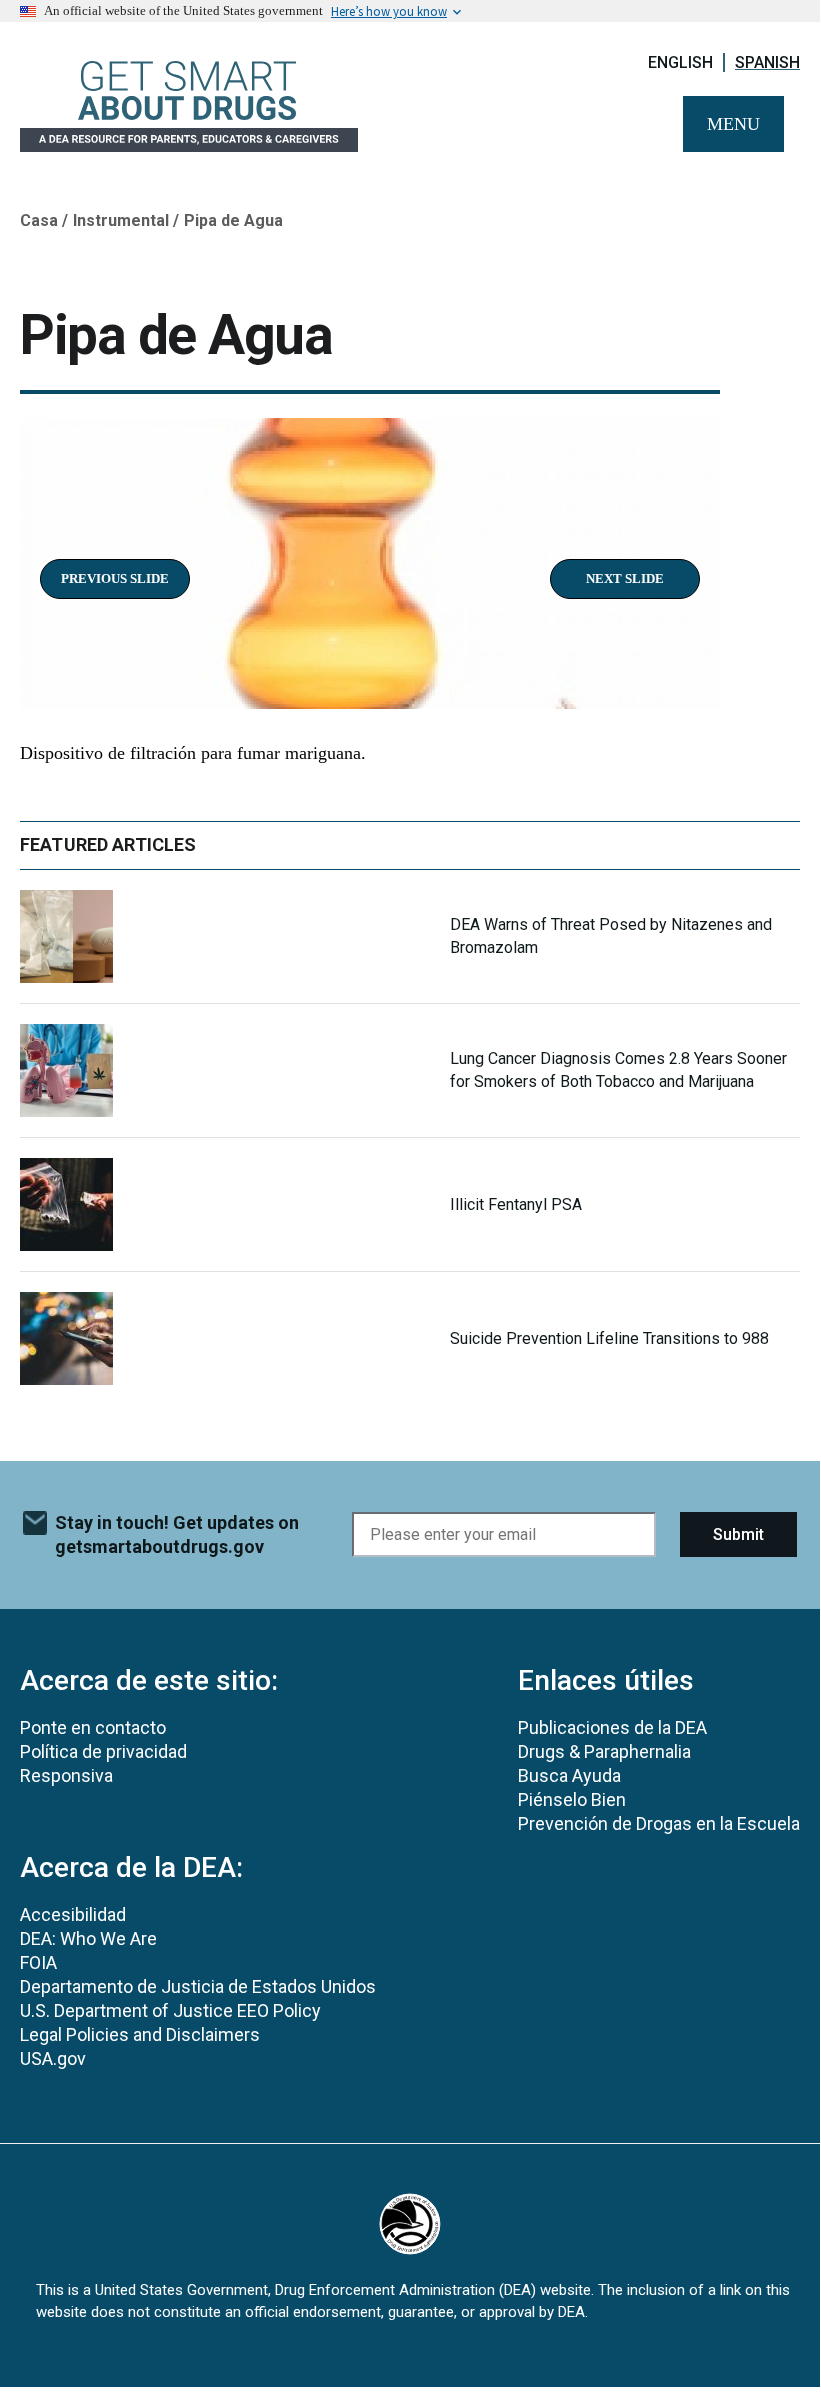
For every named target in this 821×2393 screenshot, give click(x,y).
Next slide (625, 578)
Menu (733, 124)
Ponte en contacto (93, 1727)
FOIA (38, 1962)
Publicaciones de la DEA (612, 1727)
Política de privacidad (103, 1751)
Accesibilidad (73, 1914)
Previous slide (115, 578)
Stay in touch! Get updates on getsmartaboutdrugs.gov (177, 1534)
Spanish (767, 62)
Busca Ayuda (569, 1775)
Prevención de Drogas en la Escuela (659, 1823)
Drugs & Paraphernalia (604, 1751)
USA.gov (53, 2058)
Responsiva (66, 1775)
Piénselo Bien (572, 1799)
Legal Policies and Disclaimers (140, 2034)
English (680, 62)
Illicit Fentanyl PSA (516, 1204)
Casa (39, 220)
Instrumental (121, 220)
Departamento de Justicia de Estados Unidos (198, 1986)
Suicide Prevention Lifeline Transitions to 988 (609, 1338)
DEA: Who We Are (88, 1938)
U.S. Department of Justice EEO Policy (170, 2010)
